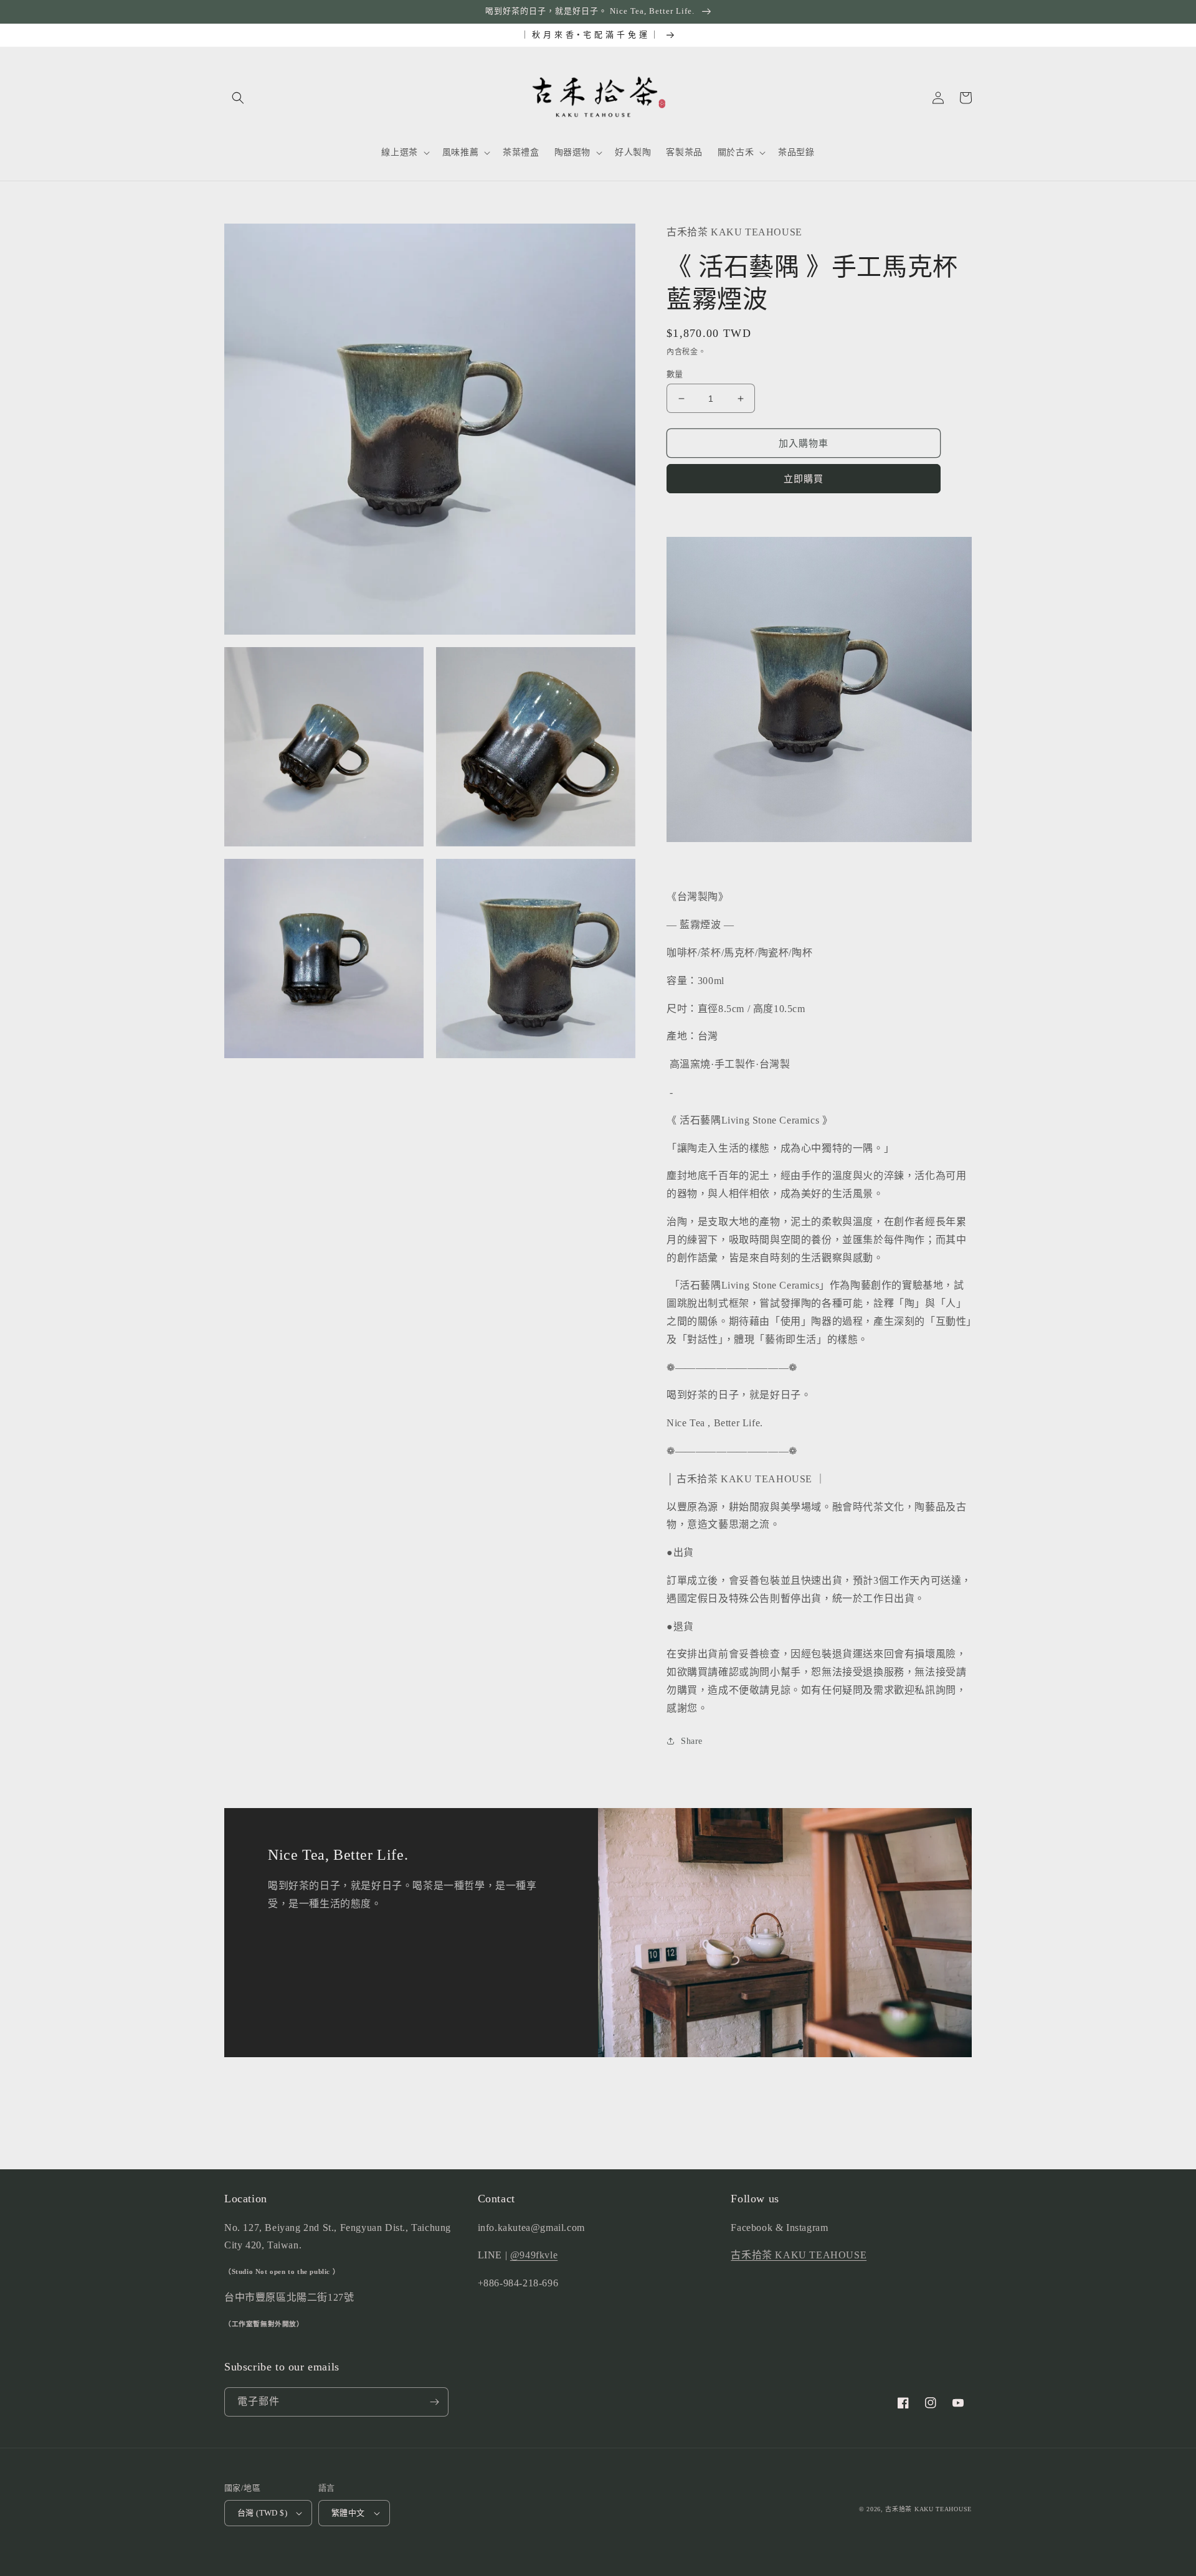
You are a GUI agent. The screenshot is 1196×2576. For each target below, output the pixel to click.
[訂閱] (434, 2402)
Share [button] (692, 1741)
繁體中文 (348, 2513)
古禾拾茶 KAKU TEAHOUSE (799, 2255)
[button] (238, 98)
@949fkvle (534, 2255)
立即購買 (804, 479)
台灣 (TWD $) (262, 2513)
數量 (675, 374)
